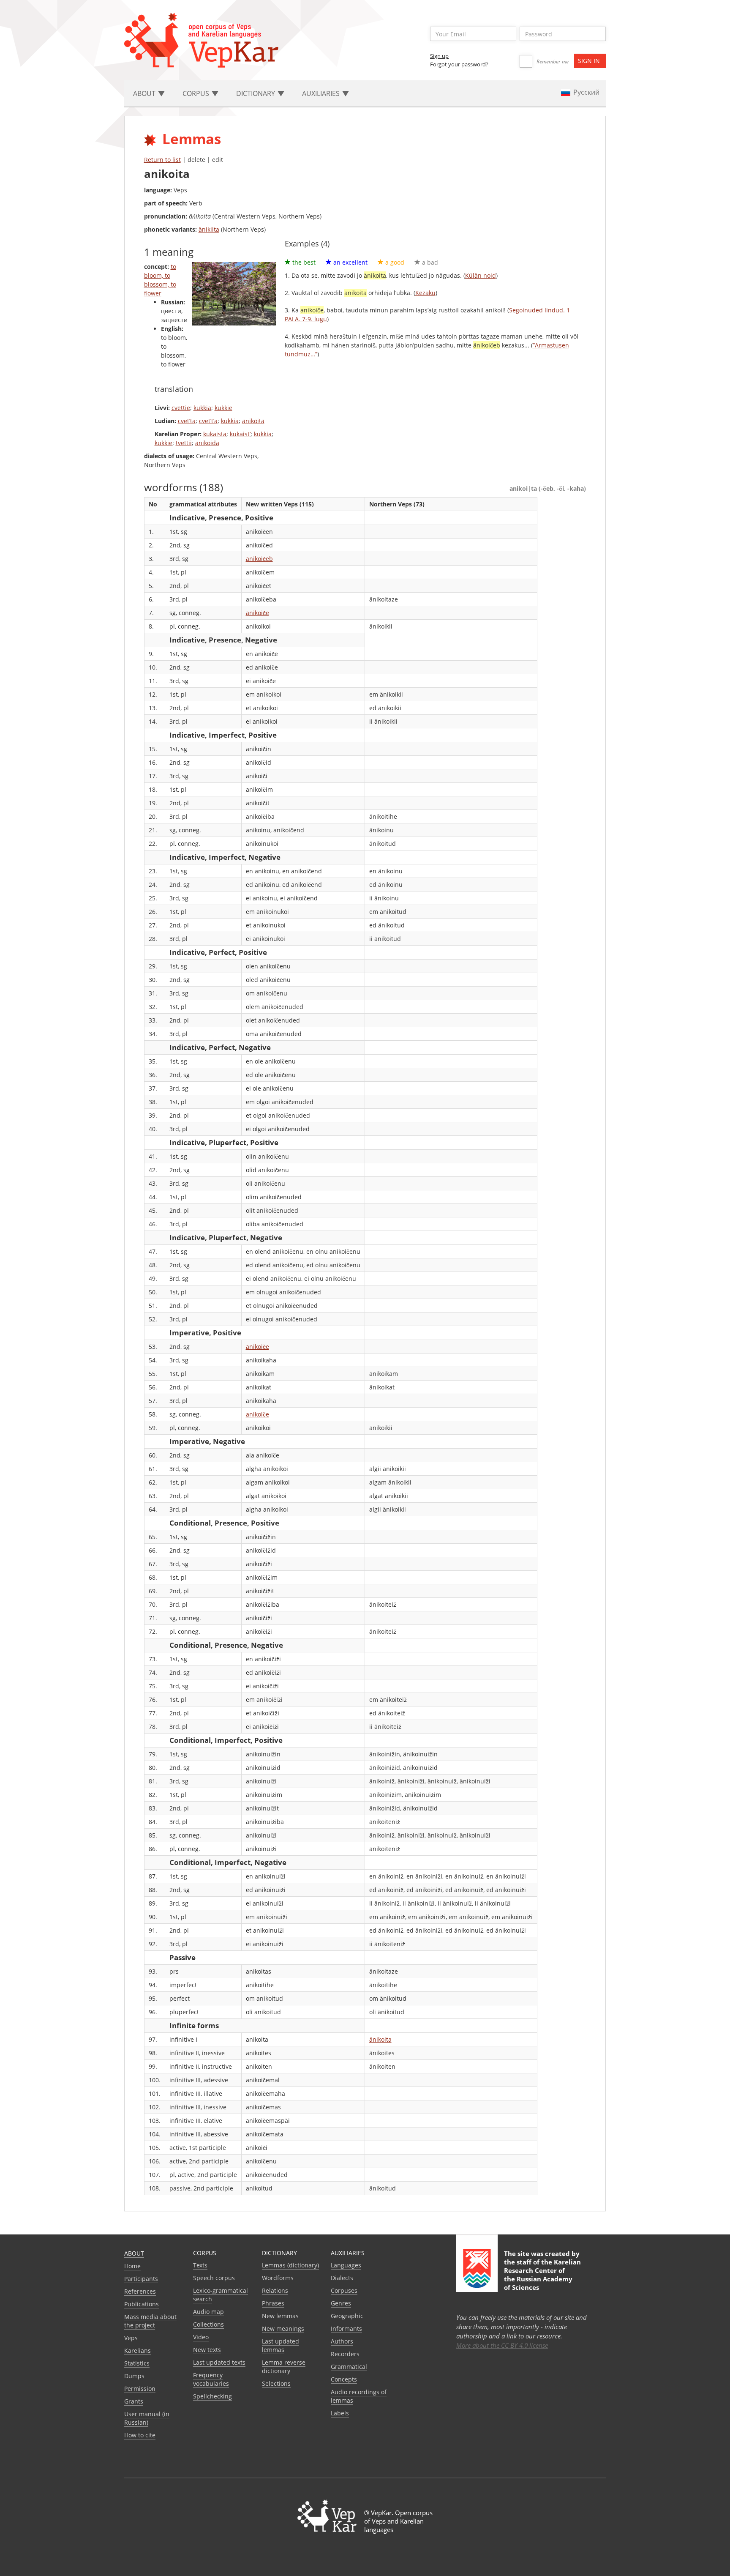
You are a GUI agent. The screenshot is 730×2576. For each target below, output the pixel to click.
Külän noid (481, 275)
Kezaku (425, 293)
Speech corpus (214, 2278)
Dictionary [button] (256, 93)
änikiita (209, 229)
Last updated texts (219, 2362)
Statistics (137, 2363)
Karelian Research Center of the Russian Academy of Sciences (542, 2275)
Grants (134, 2401)
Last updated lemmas (281, 2345)
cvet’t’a (208, 421)
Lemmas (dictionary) (290, 2265)
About (134, 2253)
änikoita (380, 2039)
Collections (208, 2324)
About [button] (145, 93)
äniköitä (253, 421)
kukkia (202, 408)
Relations (275, 2290)
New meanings (283, 2329)
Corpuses (344, 2290)
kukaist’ (240, 434)
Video (201, 2337)
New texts (207, 2350)
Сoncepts (344, 2379)
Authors (342, 2341)
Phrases (273, 2303)
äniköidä (207, 443)
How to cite (140, 2435)
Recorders (345, 2354)
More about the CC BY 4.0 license (502, 2345)
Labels (340, 2413)
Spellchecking (212, 2396)
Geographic (347, 2316)
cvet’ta (187, 421)
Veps (131, 2338)
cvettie (181, 408)
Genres (341, 2303)
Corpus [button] (197, 93)
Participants (141, 2279)
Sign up (439, 56)
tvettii (184, 443)
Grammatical (349, 2367)
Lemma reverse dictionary (284, 2367)
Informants (346, 2329)
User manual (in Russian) (147, 2418)
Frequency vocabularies (211, 2379)
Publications (142, 2304)
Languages (346, 2265)
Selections (276, 2383)
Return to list (162, 160)
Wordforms (278, 2278)
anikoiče (257, 613)
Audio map (208, 2312)
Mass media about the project (150, 2321)
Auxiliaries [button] (322, 93)
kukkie (223, 408)
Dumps (134, 2376)
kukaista (215, 434)
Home (132, 2266)
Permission (140, 2389)
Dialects (342, 2278)
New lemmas (280, 2316)
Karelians (138, 2350)
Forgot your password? (459, 64)
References (140, 2291)
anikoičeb (259, 559)
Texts (200, 2265)
